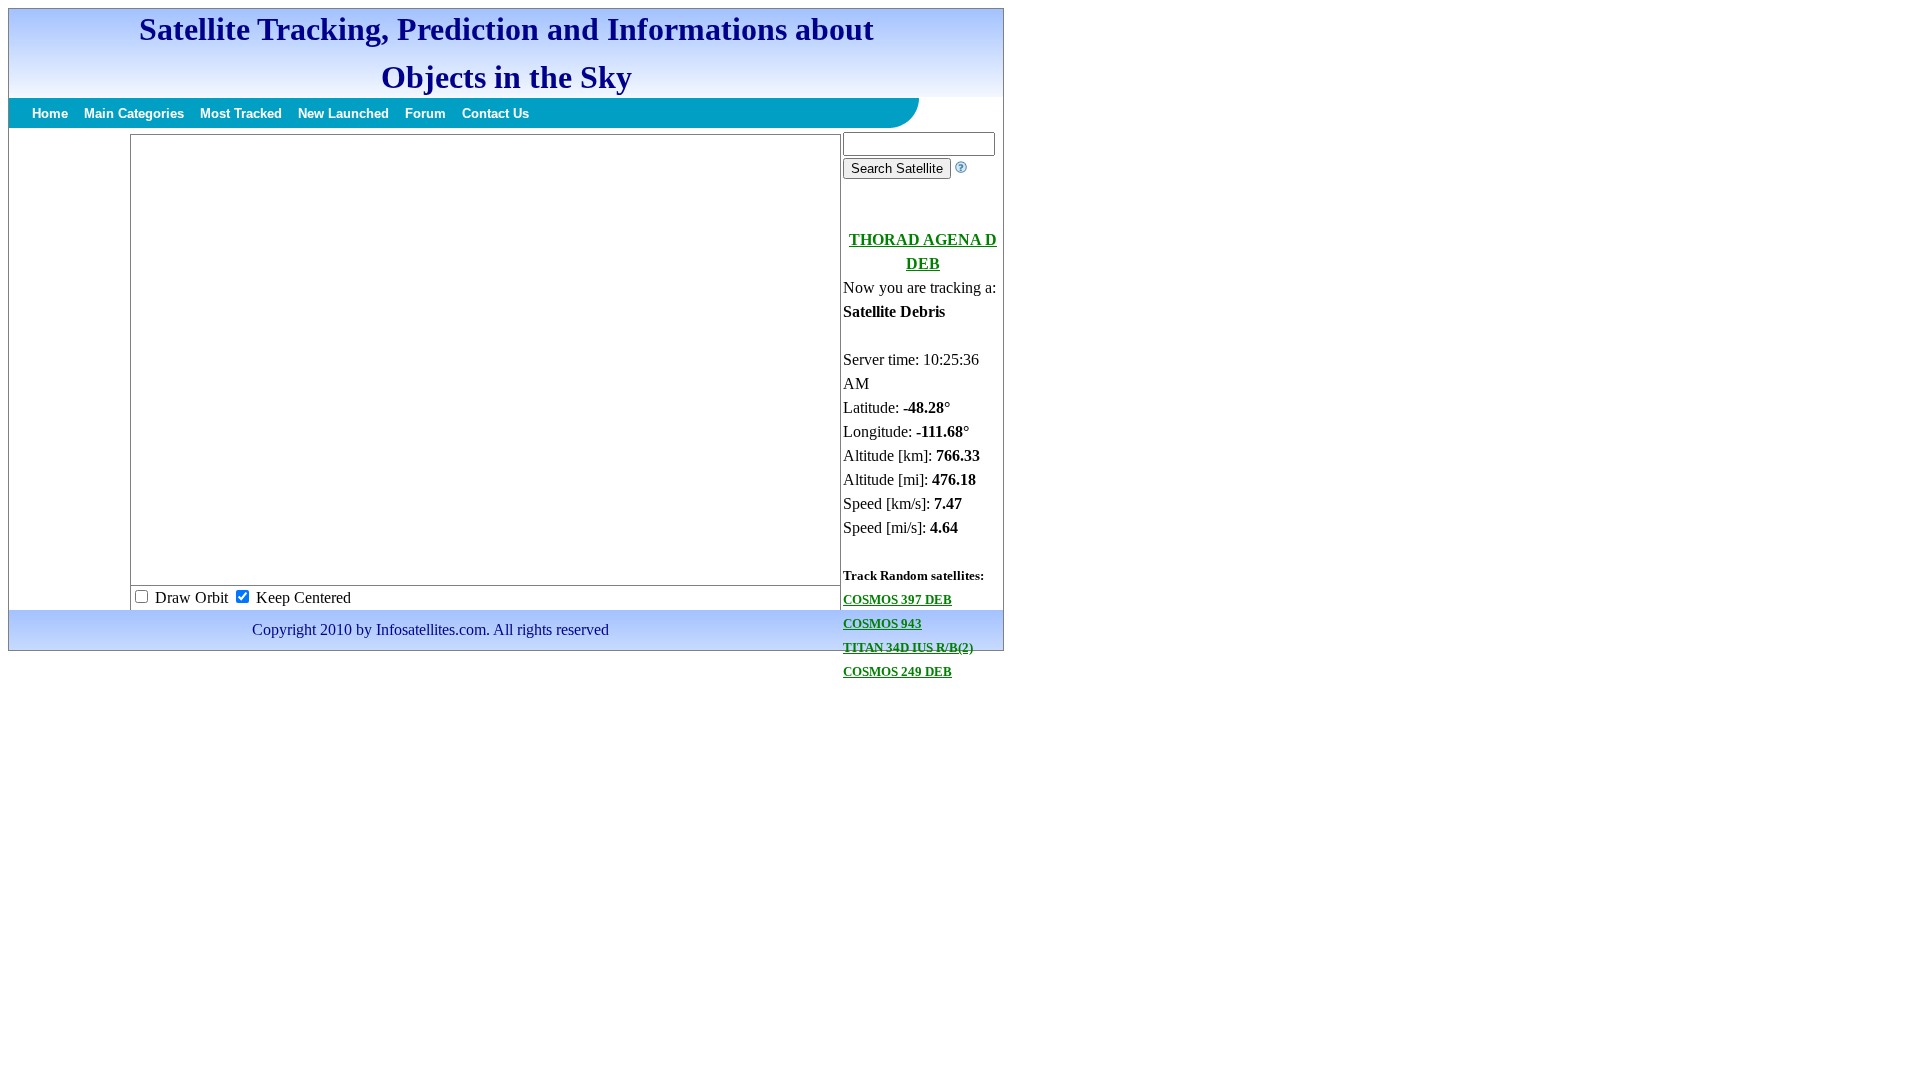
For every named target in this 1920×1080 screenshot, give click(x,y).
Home (50, 113)
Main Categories (134, 113)
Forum (425, 113)
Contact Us (495, 113)
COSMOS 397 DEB (897, 599)
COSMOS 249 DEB (897, 671)
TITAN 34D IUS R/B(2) (908, 647)
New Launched (343, 113)
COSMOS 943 (882, 623)
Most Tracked (241, 113)
